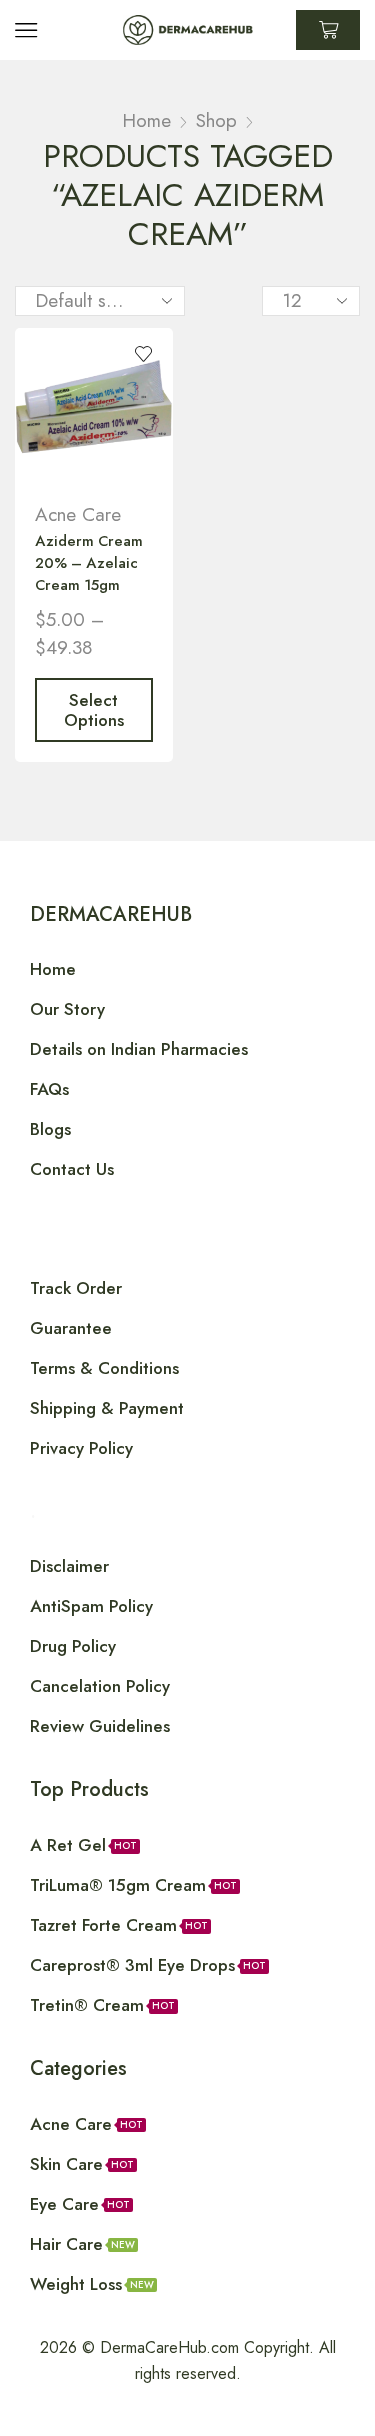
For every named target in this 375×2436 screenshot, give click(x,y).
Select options (94, 710)
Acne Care (78, 514)
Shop (216, 120)
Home (146, 120)
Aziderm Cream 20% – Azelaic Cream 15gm (89, 563)
